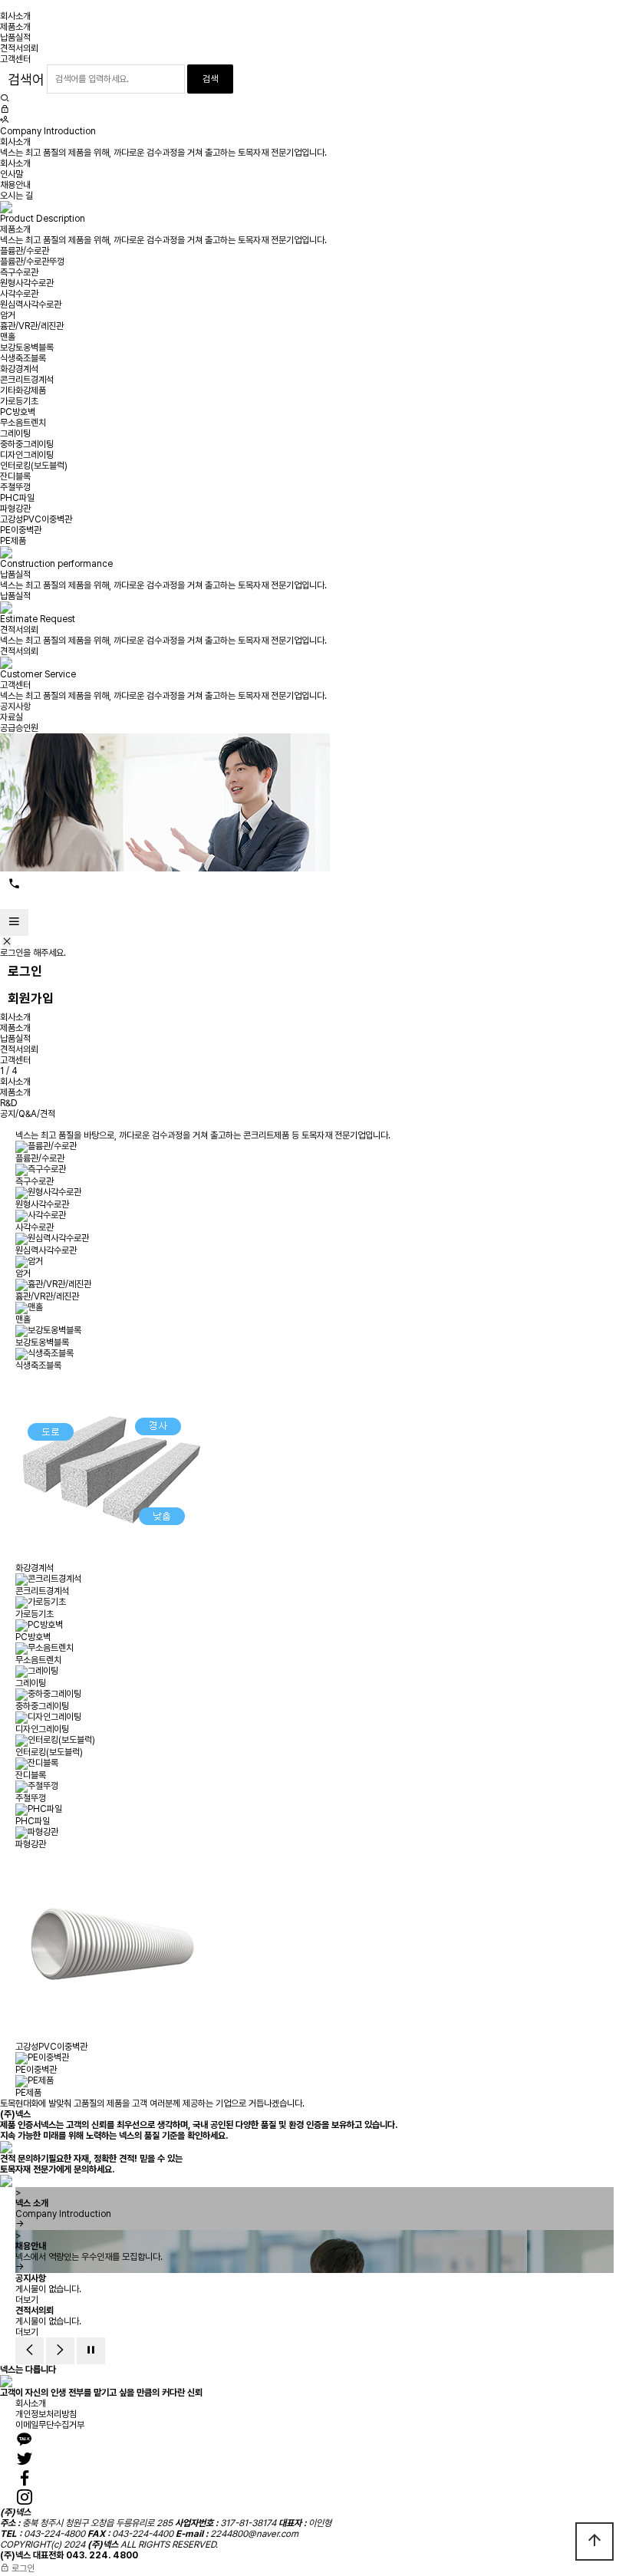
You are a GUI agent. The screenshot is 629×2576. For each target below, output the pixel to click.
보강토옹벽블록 (27, 348)
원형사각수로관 (27, 283)
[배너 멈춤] (91, 2351)
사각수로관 (19, 294)
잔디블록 (15, 476)
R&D (9, 1103)
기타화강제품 (23, 390)
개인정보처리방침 (46, 2414)
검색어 (26, 79)
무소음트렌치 (23, 423)
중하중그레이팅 (27, 444)
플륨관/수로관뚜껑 (32, 262)
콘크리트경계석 (27, 380)
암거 (8, 315)
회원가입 (31, 998)
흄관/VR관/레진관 (32, 326)
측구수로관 (19, 272)
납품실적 (15, 38)
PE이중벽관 (21, 530)
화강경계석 (19, 369)
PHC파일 (17, 498)
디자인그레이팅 (27, 455)
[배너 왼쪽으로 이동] (30, 2351)
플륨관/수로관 (25, 251)
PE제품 (13, 541)
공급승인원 (19, 728)
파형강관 (15, 509)
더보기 (27, 2300)
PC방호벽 (18, 412)
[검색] (5, 99)
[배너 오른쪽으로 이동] (60, 2351)
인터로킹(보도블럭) (34, 466)
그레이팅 (15, 433)
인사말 (12, 174)
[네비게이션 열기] (14, 922)
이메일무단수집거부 (50, 2425)
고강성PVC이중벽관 (36, 519)
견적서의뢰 (19, 48)
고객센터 (15, 59)
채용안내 (15, 185)
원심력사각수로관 (31, 305)
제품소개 (15, 27)
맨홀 (8, 337)
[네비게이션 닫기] (7, 942)
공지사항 (15, 707)
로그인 (25, 971)
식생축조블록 (23, 358)
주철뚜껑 (15, 487)
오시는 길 (16, 196)
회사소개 (15, 16)
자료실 (12, 717)
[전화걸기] (14, 884)
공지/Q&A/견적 (28, 1114)
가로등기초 (19, 401)
